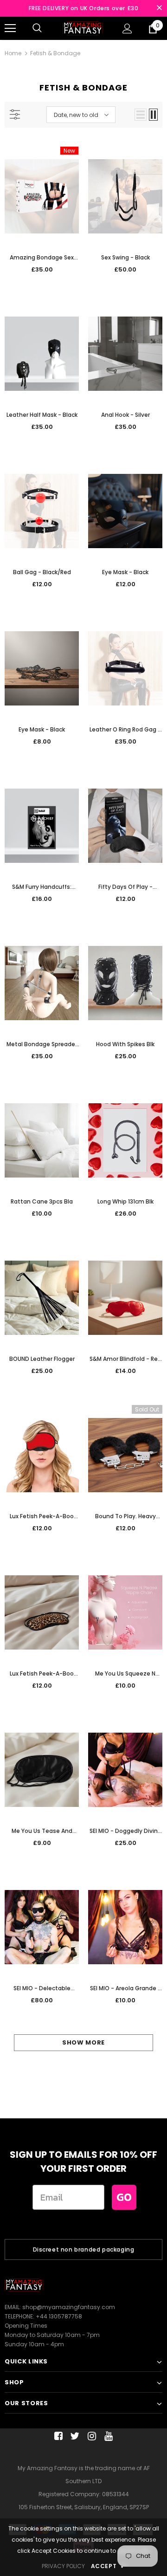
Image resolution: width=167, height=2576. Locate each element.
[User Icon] (127, 29)
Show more (83, 2042)
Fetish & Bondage (55, 53)
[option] (83, 2249)
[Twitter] (74, 2436)
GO (124, 2197)
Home (13, 53)
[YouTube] (107, 2436)
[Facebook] (57, 2436)
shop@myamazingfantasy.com (69, 2307)
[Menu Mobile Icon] (10, 28)
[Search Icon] (37, 28)
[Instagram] (90, 2436)
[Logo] (83, 28)
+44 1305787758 (59, 2316)
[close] (159, 8)
